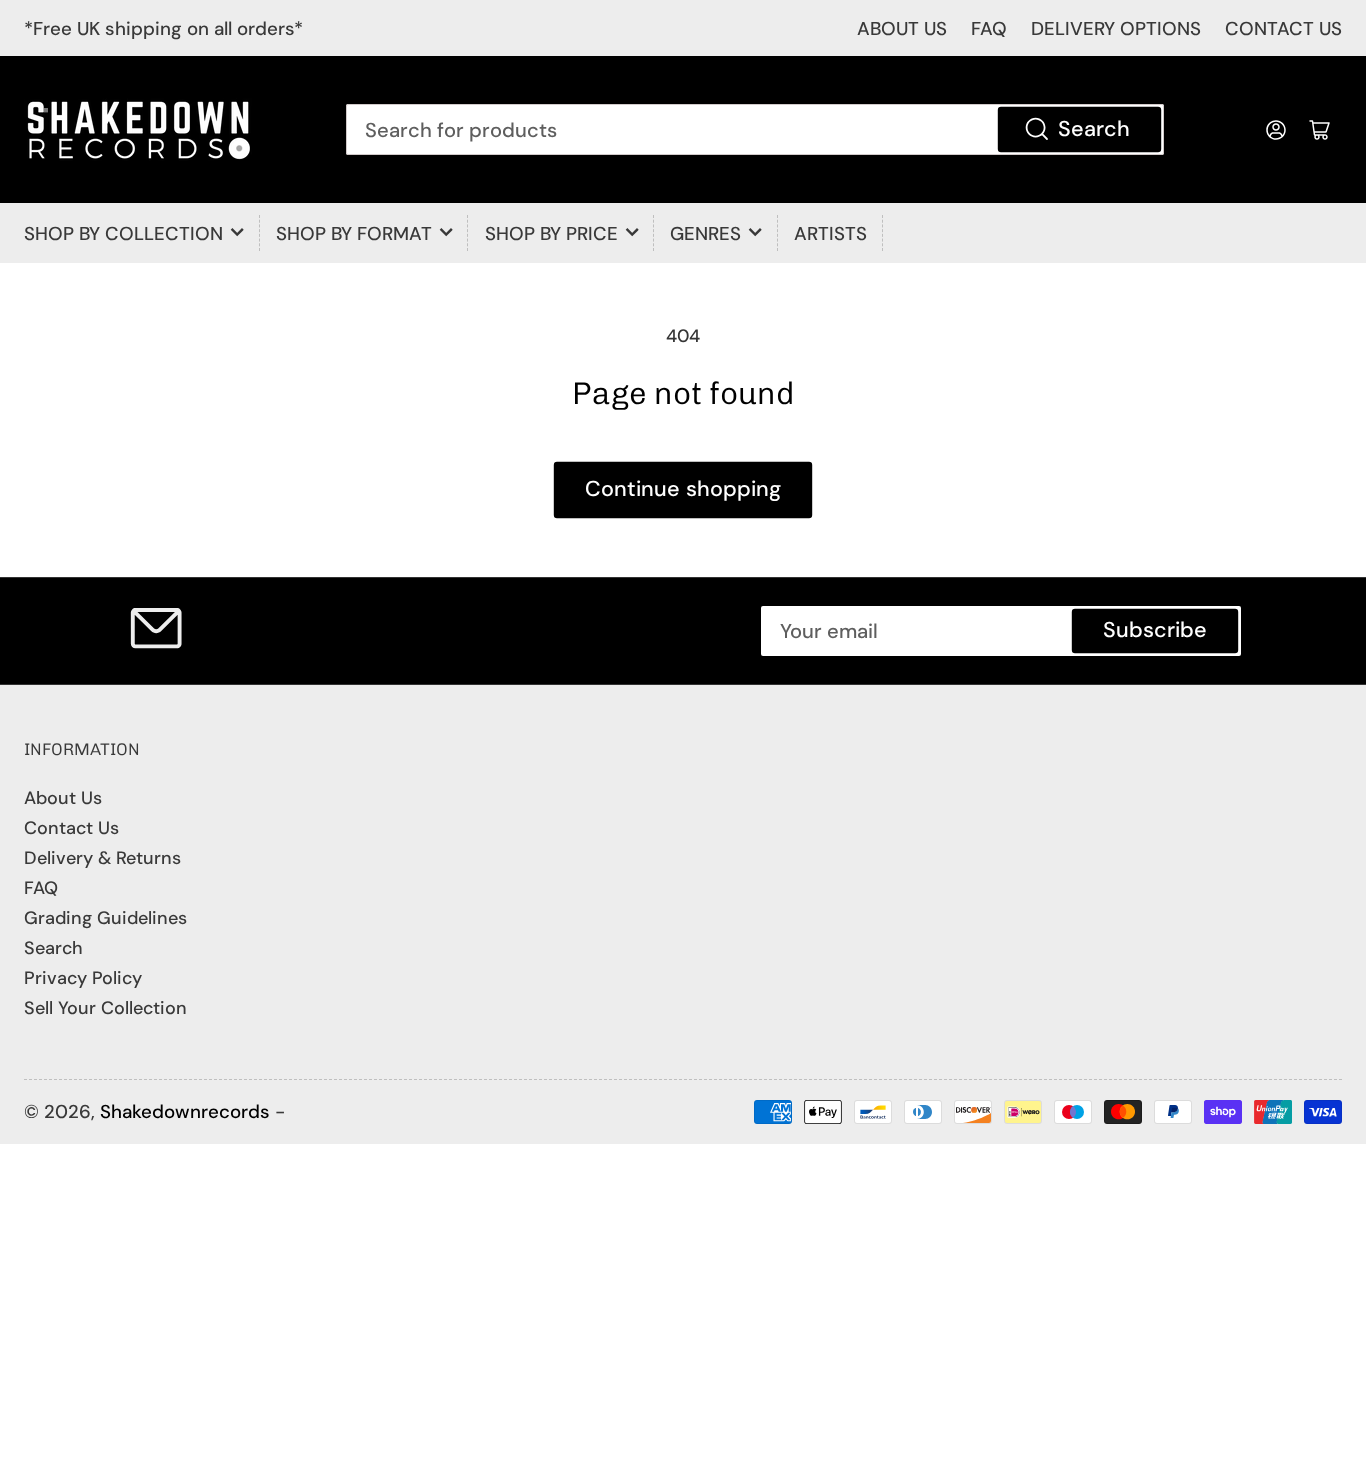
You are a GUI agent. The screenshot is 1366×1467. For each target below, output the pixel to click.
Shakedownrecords (185, 1111)
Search (1094, 129)
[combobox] (754, 129)
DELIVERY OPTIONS (1116, 28)
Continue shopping (683, 489)
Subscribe (1155, 630)
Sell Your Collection (105, 1008)
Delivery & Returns (102, 858)
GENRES (705, 233)
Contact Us (71, 828)
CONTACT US (1283, 28)
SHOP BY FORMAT (354, 233)
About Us (63, 798)
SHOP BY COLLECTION (123, 233)
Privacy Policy (83, 978)
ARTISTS (830, 233)
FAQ (989, 28)
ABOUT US (902, 28)
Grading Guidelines (105, 918)
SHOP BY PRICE (551, 233)
